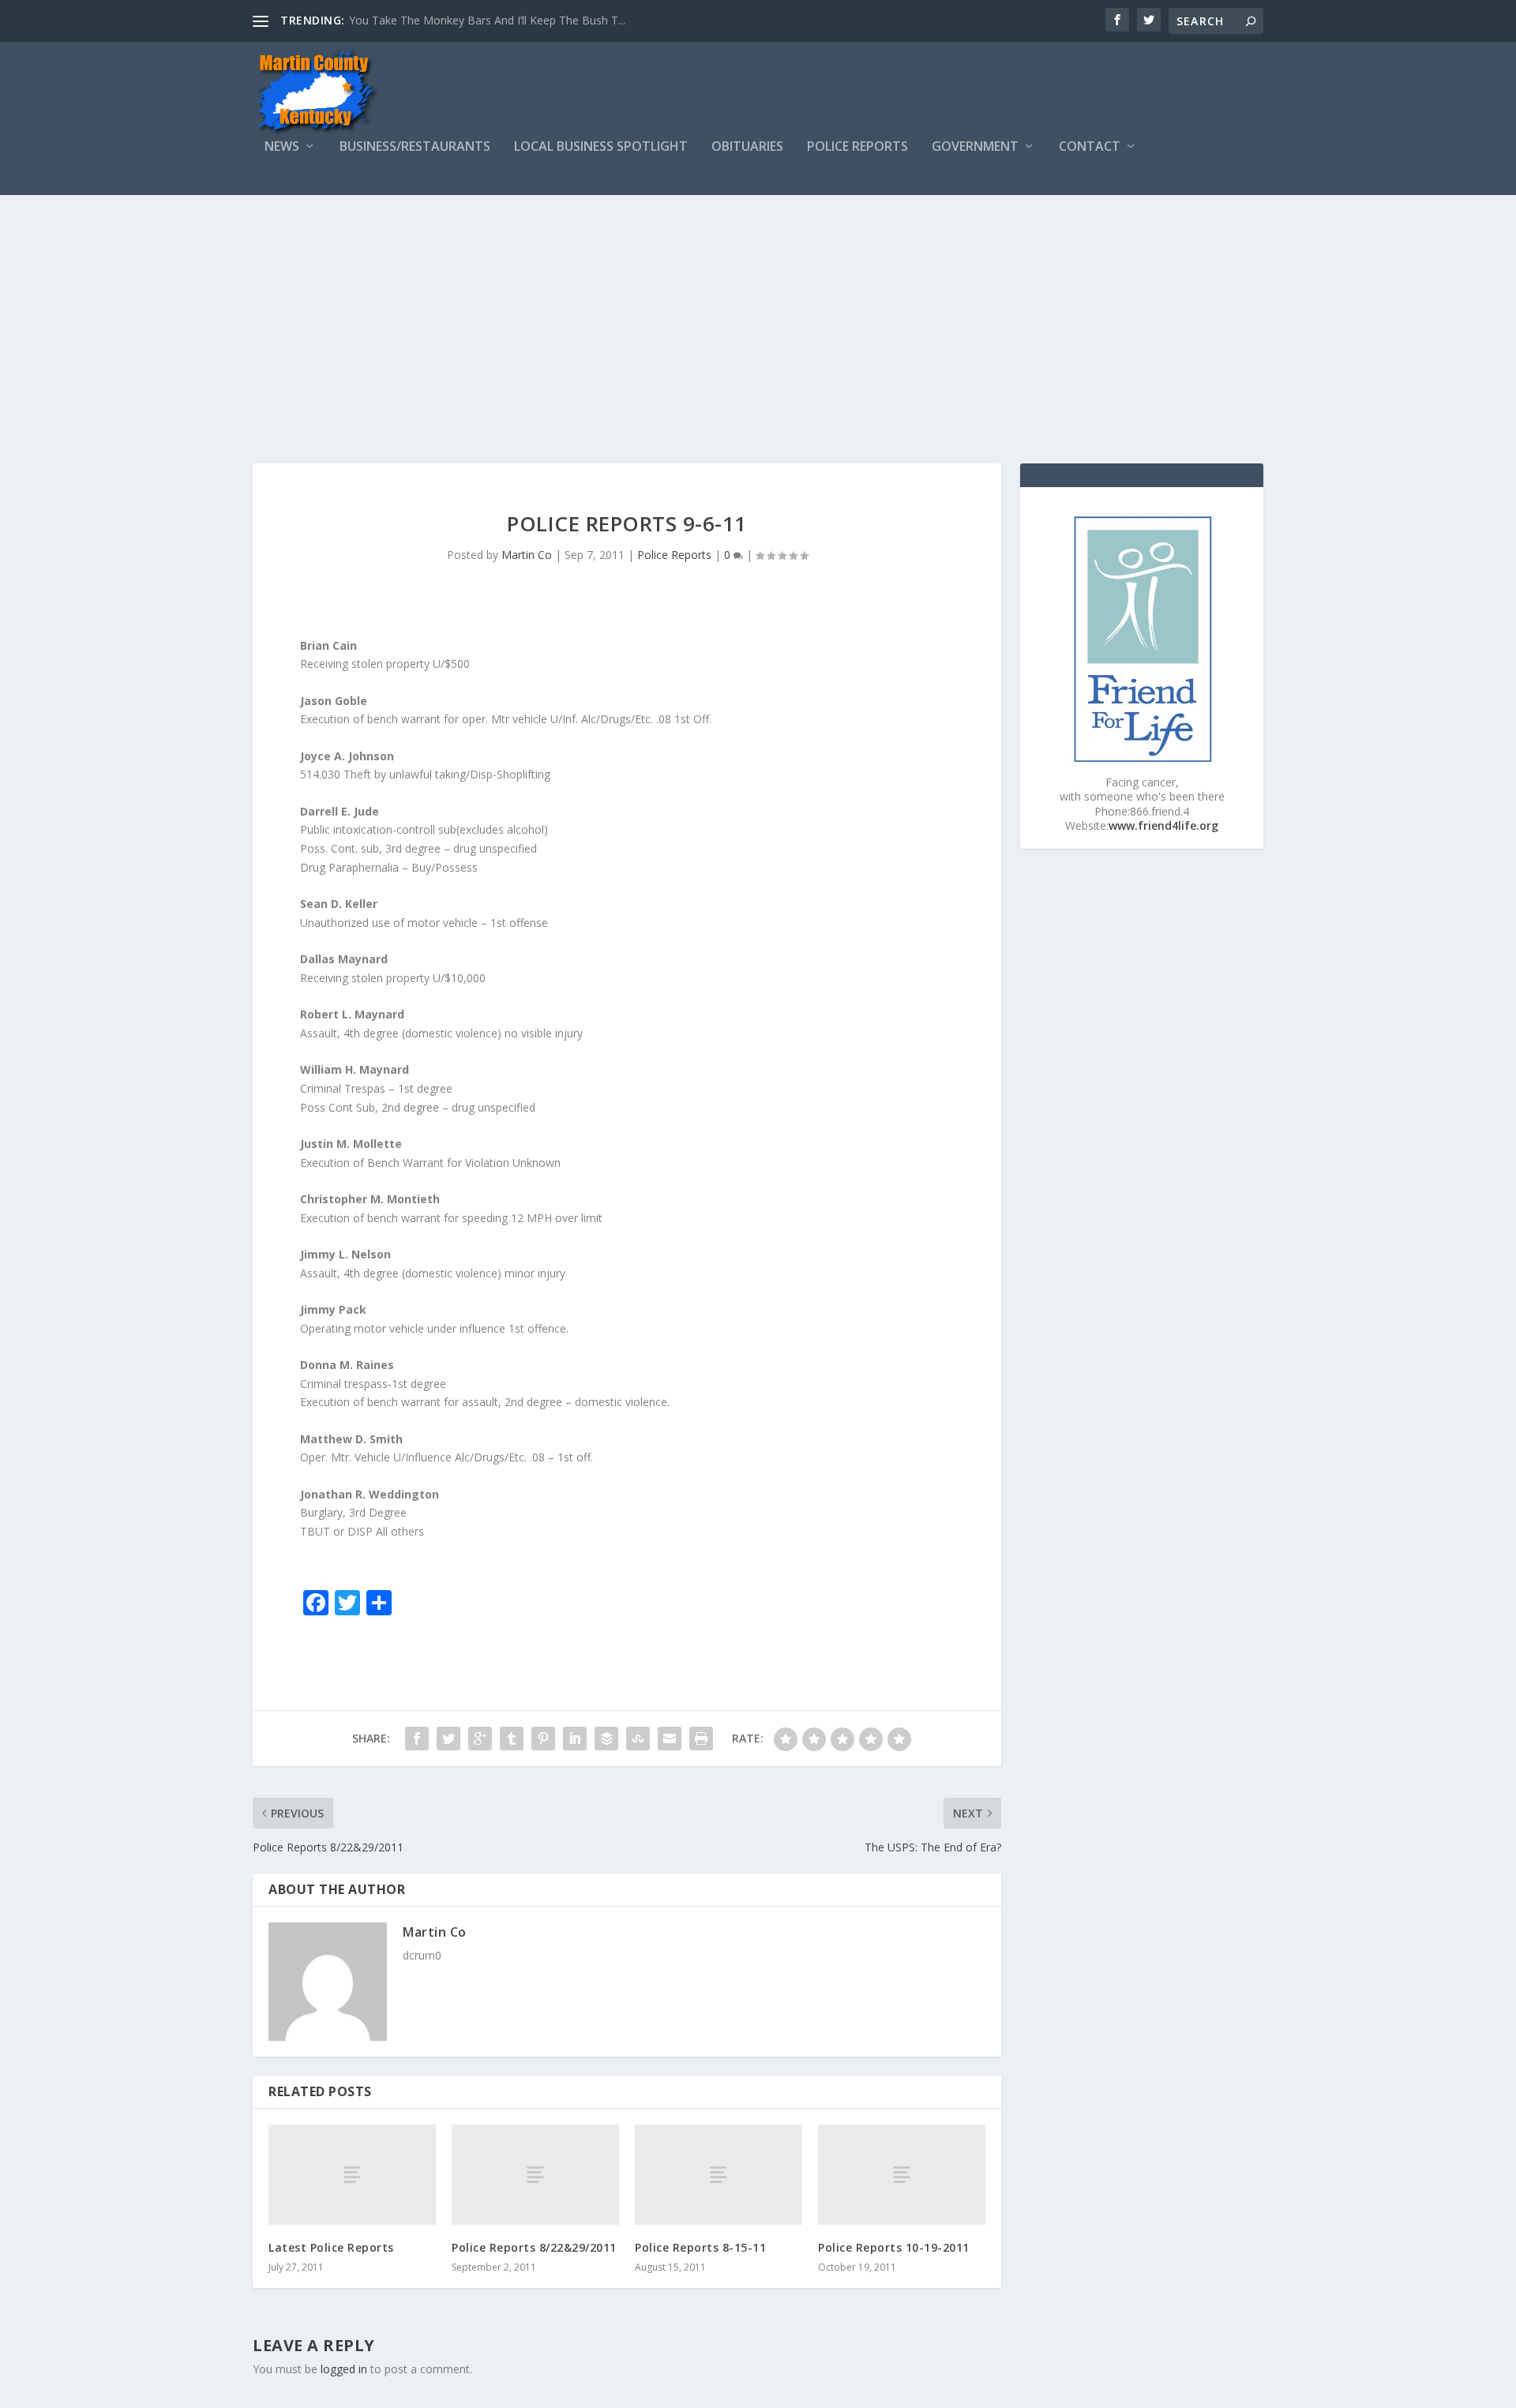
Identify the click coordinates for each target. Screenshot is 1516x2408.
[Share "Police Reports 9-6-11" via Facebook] (417, 1738)
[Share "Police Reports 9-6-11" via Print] (701, 1738)
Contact (1090, 147)
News (282, 147)
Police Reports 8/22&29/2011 (534, 2247)
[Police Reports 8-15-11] (719, 2175)
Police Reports (857, 147)
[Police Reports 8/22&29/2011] (535, 2175)
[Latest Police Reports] (352, 2175)
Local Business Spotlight (601, 147)
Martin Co (527, 555)
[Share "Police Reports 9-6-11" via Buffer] (606, 1738)
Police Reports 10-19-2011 (894, 2247)
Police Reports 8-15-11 (700, 2247)
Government (975, 147)
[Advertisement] (758, 313)
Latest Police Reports (331, 2247)
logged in (344, 2369)
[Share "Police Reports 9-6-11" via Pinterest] (543, 1738)
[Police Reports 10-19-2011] (902, 2175)
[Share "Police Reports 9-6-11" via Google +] (480, 1738)
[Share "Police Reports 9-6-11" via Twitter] (448, 1738)
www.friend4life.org (1163, 825)
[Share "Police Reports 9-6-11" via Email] (670, 1738)
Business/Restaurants (415, 147)
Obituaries (747, 147)
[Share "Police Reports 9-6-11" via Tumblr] (512, 1738)
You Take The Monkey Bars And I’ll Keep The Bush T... (487, 20)
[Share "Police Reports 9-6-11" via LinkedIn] (575, 1738)
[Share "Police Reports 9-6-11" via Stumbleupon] (638, 1738)
